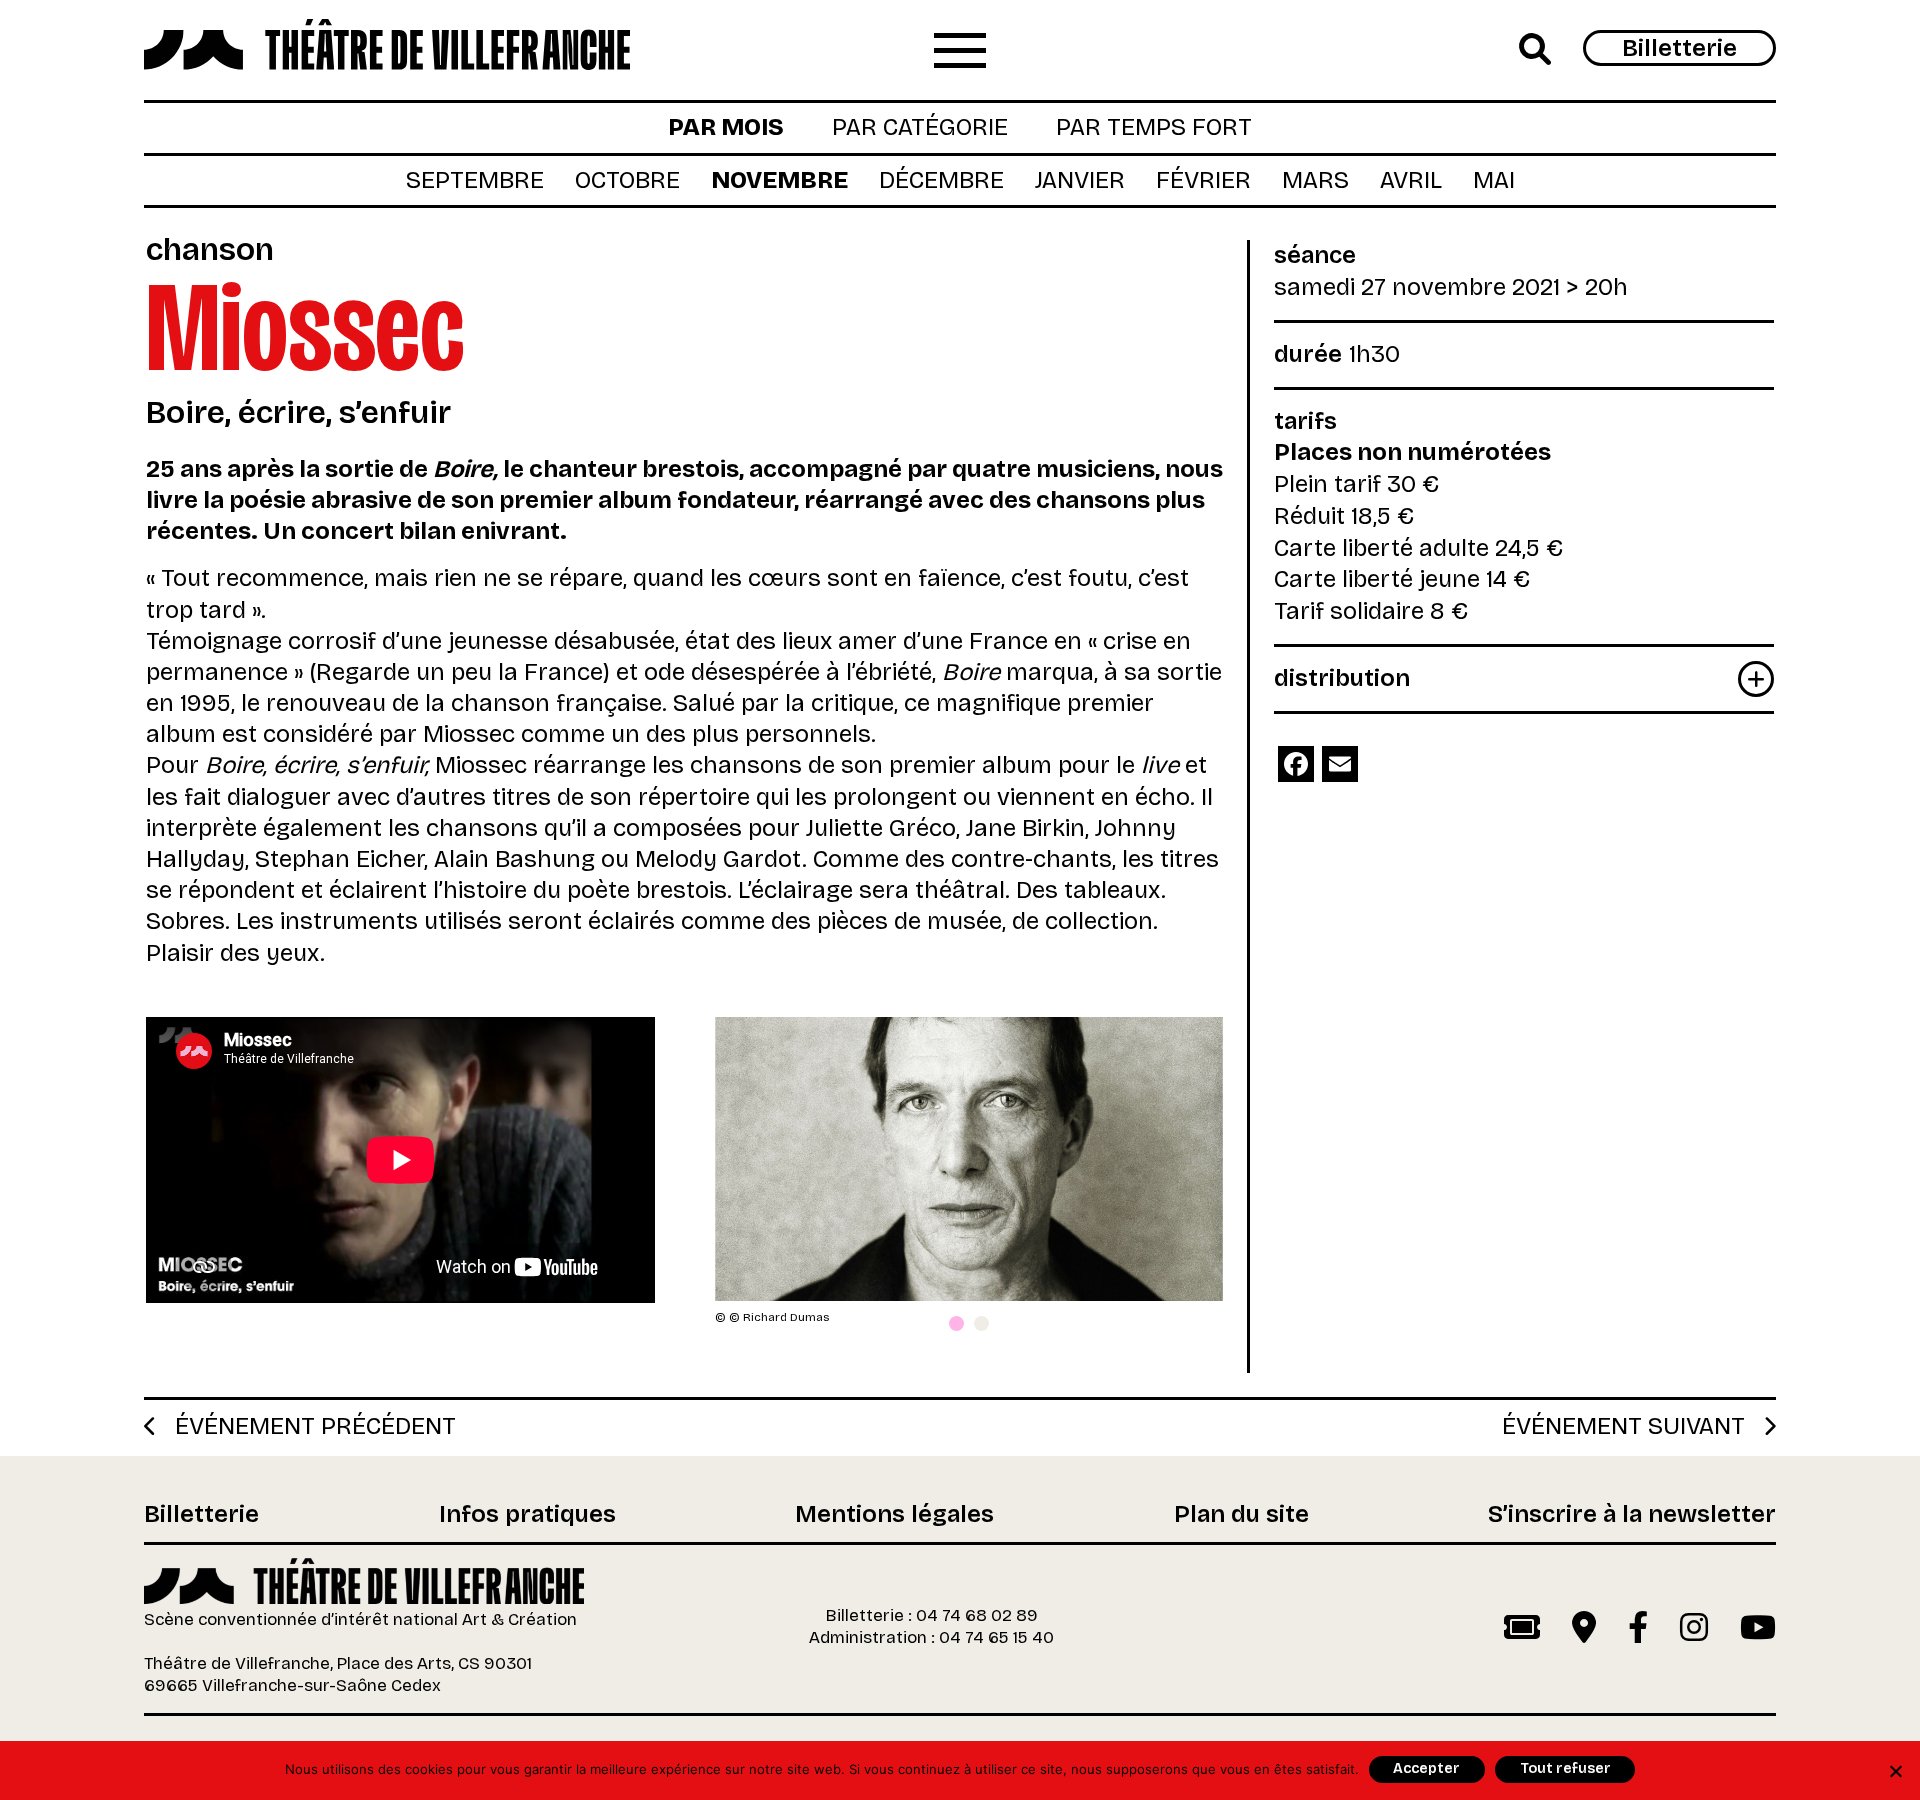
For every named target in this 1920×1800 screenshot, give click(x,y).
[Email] (1340, 764)
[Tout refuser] (1895, 1771)
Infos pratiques (527, 1515)
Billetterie (1679, 48)
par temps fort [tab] (1154, 127)
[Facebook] (1296, 764)
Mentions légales (894, 1515)
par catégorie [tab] (920, 127)
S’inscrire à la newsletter (1632, 1515)
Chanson (210, 249)
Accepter (1426, 1768)
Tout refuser (1565, 1768)
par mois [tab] (726, 127)
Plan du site (1241, 1515)
